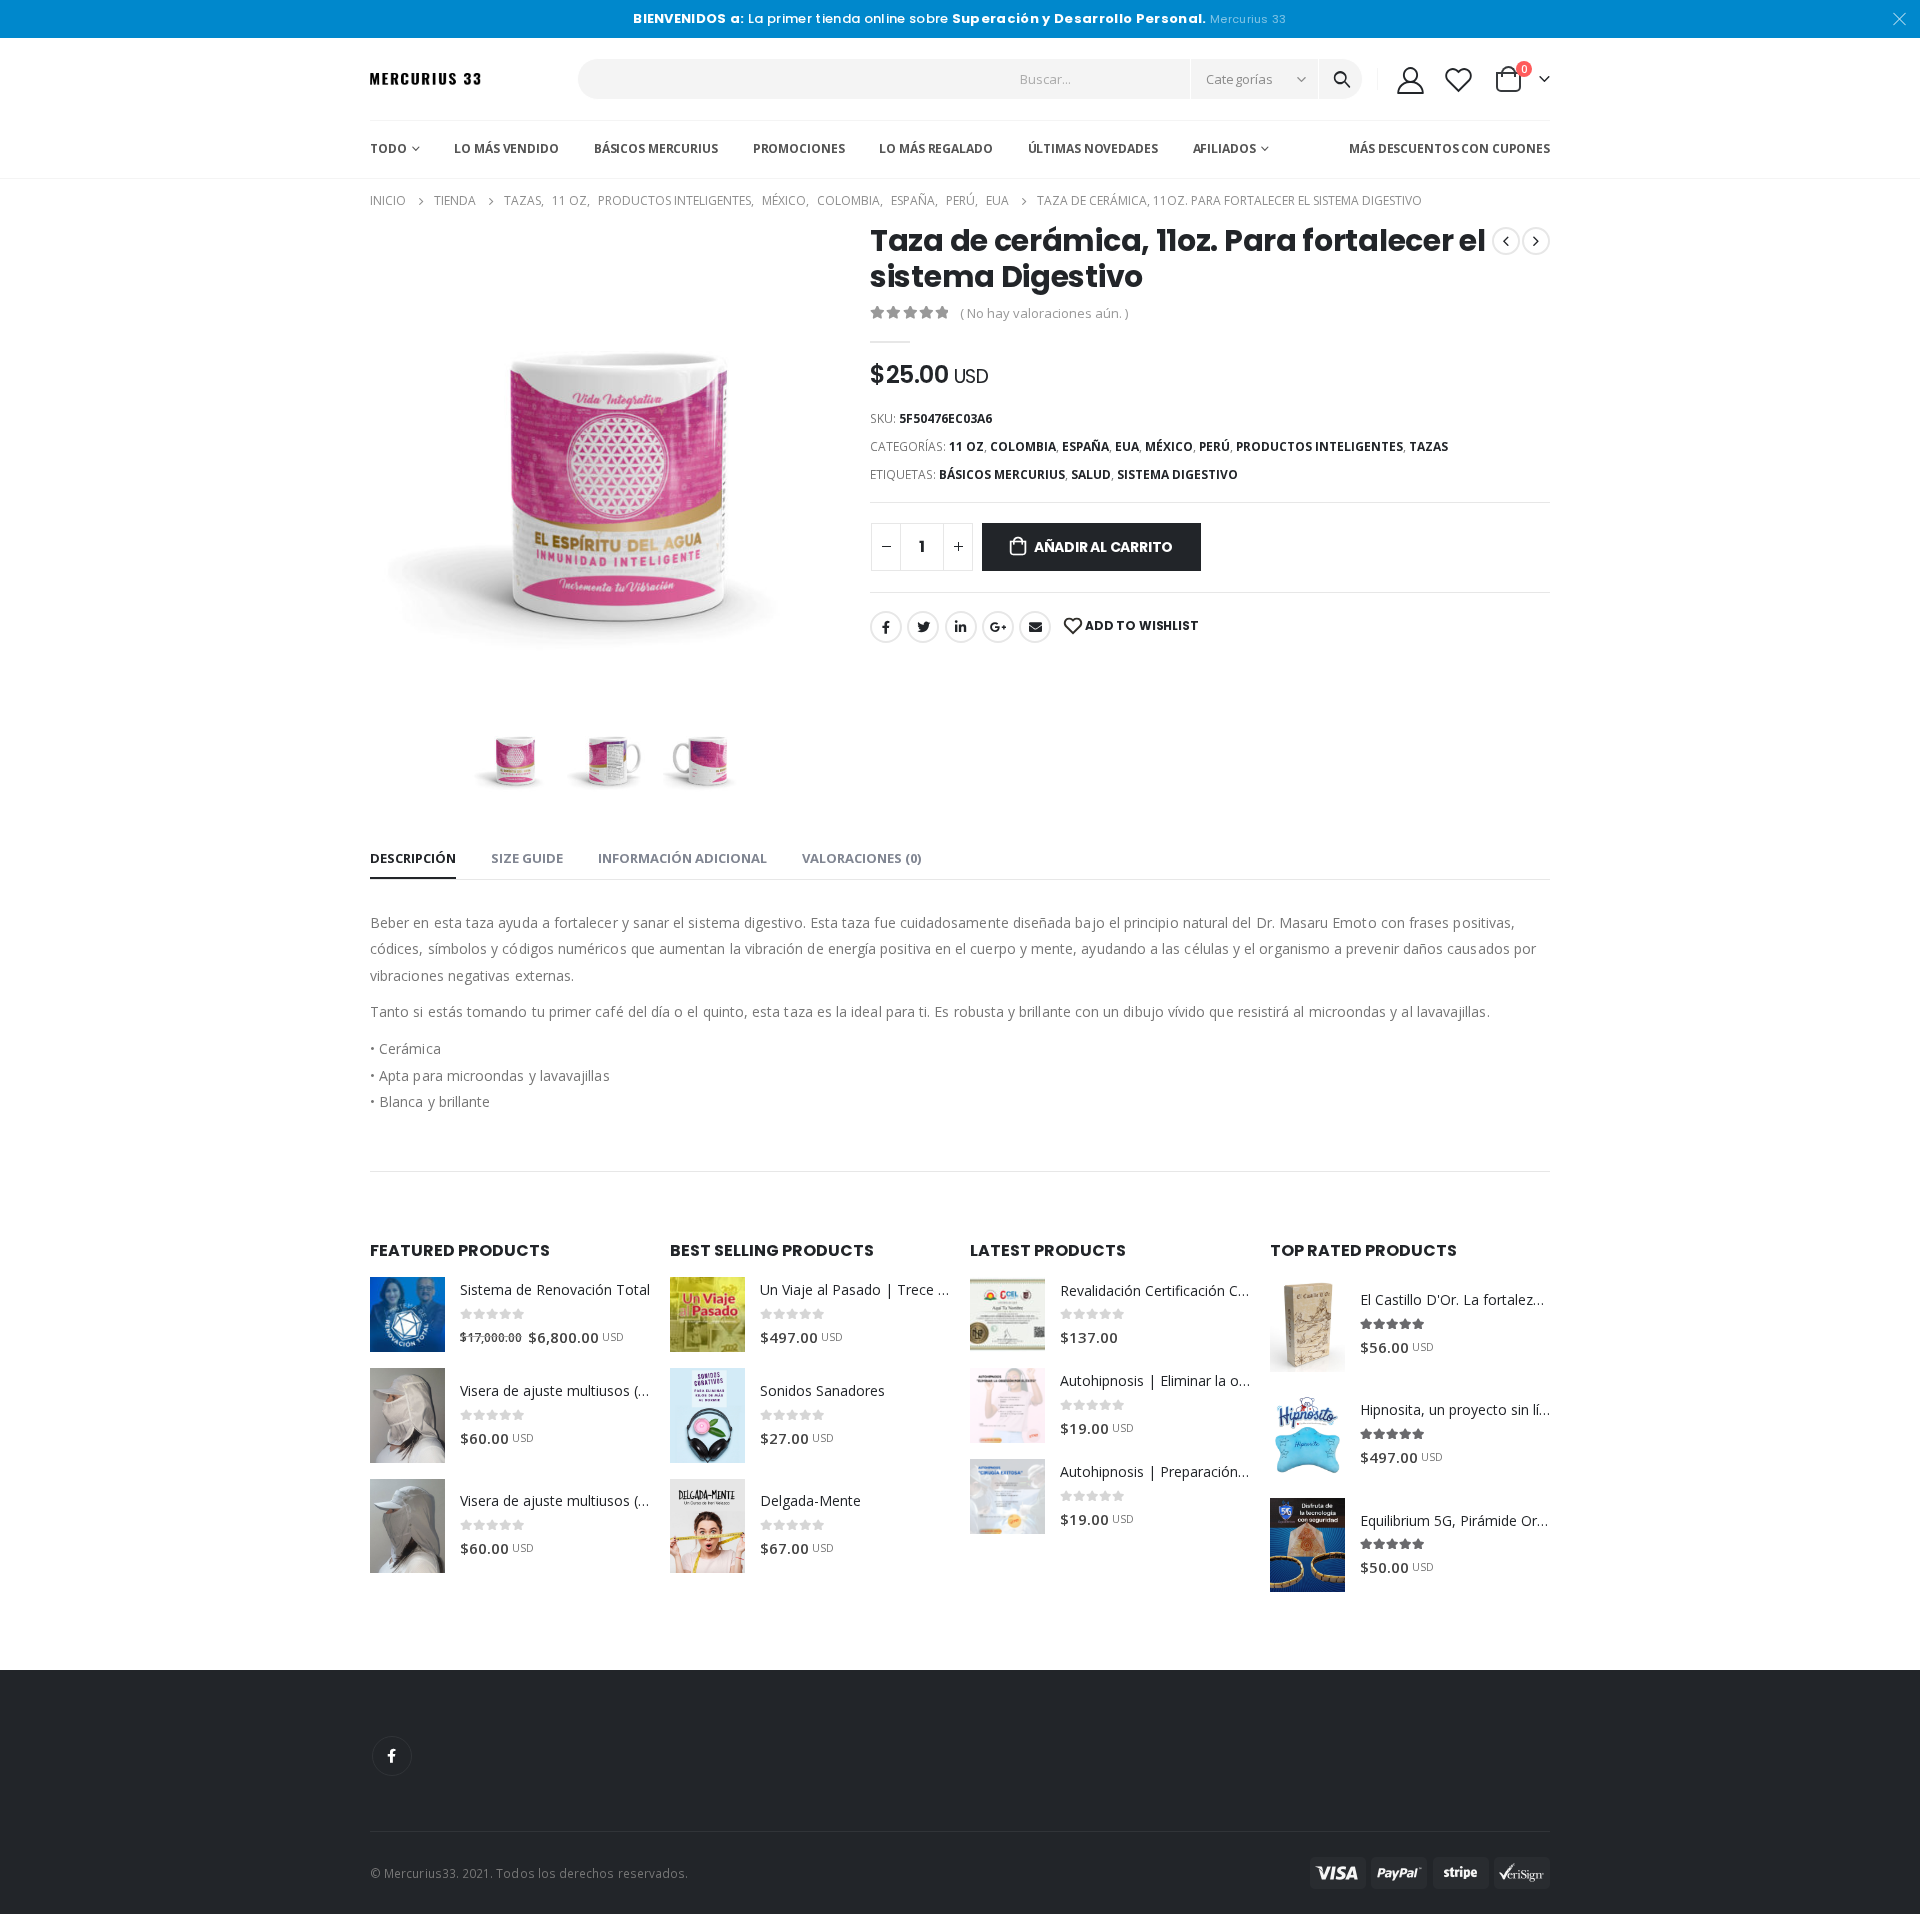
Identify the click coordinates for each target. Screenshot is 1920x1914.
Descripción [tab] (413, 858)
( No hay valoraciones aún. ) (1044, 313)
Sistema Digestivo (1177, 474)
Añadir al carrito (1103, 547)
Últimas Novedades (1093, 148)
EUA (1127, 446)
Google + (998, 627)
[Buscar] (1342, 79)
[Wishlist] (1459, 79)
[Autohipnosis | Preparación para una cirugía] (1007, 1496)
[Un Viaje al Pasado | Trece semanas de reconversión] (707, 1314)
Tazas (1428, 446)
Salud (1091, 474)
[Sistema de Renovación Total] (407, 1314)
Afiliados (1224, 148)
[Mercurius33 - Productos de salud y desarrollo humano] (425, 79)
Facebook (886, 627)
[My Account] (1410, 79)
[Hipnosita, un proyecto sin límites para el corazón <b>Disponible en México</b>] (1307, 1435)
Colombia (1023, 446)
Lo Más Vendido (506, 148)
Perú (1214, 446)
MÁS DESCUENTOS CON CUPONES (1449, 148)
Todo (388, 148)
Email (1035, 627)
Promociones (799, 148)
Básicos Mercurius (656, 148)
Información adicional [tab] (682, 858)
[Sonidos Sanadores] (707, 1415)
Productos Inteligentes (1319, 446)
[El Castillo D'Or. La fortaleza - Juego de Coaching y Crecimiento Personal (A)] (1307, 1324)
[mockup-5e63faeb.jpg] (706, 756)
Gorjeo (923, 627)
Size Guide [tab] (527, 858)
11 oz (966, 446)
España (1085, 446)
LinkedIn (961, 627)
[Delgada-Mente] (707, 1526)
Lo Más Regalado (935, 148)
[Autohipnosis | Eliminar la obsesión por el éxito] (1007, 1405)
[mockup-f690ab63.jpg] (610, 756)
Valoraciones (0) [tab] (861, 858)
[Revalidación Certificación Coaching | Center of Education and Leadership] (1007, 1314)
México (1169, 446)
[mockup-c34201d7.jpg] (610, 463)
